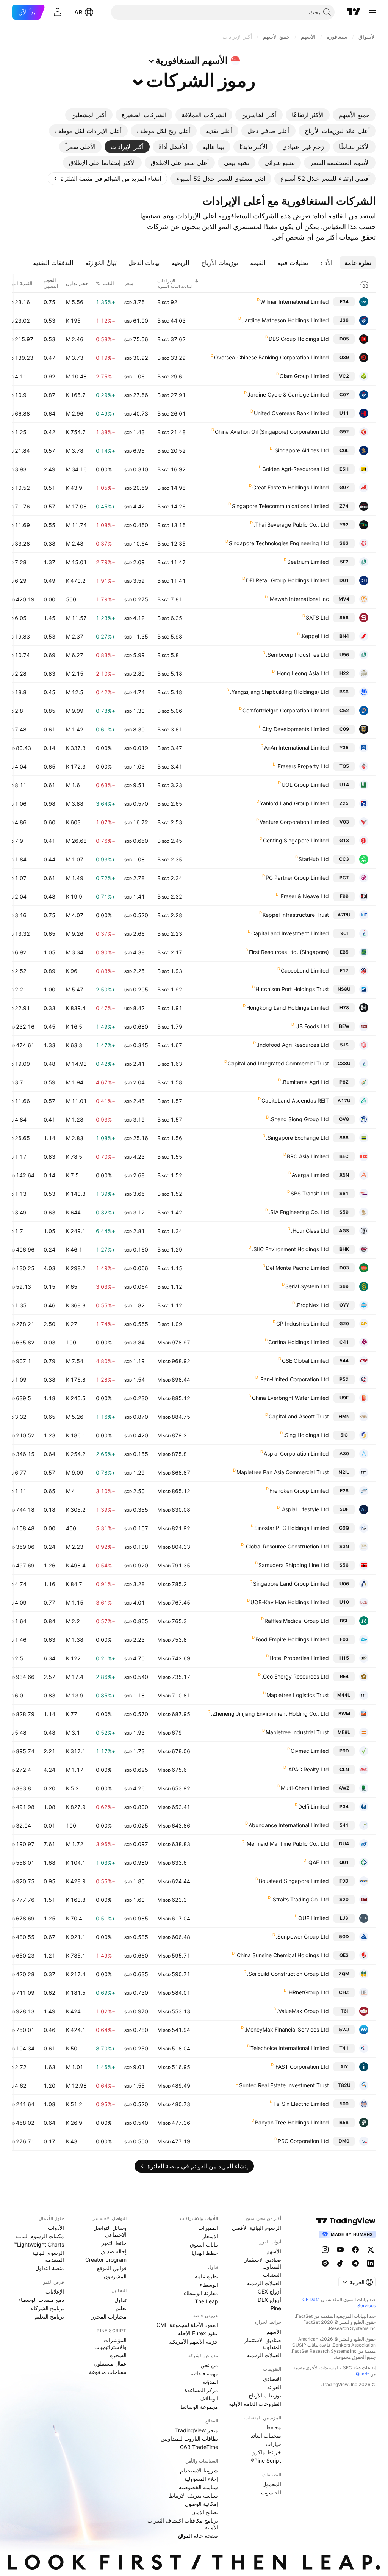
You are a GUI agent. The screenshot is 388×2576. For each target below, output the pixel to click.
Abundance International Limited (289, 1825)
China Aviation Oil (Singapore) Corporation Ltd (272, 432)
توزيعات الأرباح (265, 2395)
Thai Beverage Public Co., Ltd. (291, 525)
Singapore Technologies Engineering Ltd (279, 543)
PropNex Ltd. (312, 1305)
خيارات (273, 2444)
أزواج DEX (269, 2300)
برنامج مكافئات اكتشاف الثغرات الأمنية (183, 2524)
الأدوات (56, 2228)
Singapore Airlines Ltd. (301, 450)
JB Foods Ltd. (312, 1026)
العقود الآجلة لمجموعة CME (187, 2325)
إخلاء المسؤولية (201, 2479)
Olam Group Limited (304, 376)
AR (78, 12)
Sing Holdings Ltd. (306, 1435)
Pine (276, 2308)
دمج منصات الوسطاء (41, 2300)
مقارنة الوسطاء (201, 2293)
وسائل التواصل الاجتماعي (110, 2231)
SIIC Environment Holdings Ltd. (290, 1249)
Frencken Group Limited (299, 1491)
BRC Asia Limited (308, 1156)
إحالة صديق (114, 2251)
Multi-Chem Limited (305, 1788)
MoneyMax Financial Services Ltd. (287, 2029)
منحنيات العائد (266, 2436)
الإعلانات (55, 2291)
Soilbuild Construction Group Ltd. (288, 1974)
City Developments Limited (296, 729)
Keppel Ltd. (315, 636)
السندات (272, 2275)
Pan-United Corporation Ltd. (294, 1379)
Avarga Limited (310, 1175)
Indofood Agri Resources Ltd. (293, 1045)
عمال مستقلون (110, 2363)
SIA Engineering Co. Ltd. (299, 1212)
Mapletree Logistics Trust (298, 1695)
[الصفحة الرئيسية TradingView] (354, 12)
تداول (120, 2300)
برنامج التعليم (49, 2316)
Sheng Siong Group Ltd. (299, 1119)
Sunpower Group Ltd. (302, 1937)
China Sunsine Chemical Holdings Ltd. (282, 1955)
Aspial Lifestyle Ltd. (305, 1509)
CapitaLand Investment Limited (290, 933)
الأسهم (274, 2251)
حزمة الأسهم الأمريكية (193, 2341)
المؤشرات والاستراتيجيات (110, 2343)
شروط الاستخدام (199, 2470)
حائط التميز (114, 2243)
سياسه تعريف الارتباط (194, 2495)
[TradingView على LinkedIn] (371, 2263)
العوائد (274, 2387)
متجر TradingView (197, 2430)
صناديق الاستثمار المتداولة (263, 2263)
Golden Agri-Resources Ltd (296, 469)
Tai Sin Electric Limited (301, 2104)
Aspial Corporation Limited (296, 1454)
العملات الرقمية (264, 2283)
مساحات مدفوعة (108, 2372)
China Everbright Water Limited (290, 1398)
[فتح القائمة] (372, 12)
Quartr (362, 2374)
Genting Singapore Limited (296, 840)
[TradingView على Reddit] (325, 2263)
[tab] (354, 115)
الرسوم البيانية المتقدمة (48, 2256)
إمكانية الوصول (202, 2504)
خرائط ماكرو (267, 2452)
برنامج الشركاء (48, 2308)
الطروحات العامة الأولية (255, 2404)
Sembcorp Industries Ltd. (297, 655)
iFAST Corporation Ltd (302, 2067)
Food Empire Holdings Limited (292, 1639)
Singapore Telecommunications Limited (280, 506)
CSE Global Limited (305, 1361)
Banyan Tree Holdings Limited (292, 2122)
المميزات (208, 2228)
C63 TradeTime (199, 2447)
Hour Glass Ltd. (310, 1231)
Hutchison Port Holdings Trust (292, 989)
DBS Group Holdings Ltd (299, 339)
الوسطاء (209, 2285)
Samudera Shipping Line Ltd (294, 1565)
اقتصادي (272, 2379)
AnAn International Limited (296, 748)
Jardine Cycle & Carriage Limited (288, 395)
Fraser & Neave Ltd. (304, 896)
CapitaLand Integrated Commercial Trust (278, 1063)
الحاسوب (271, 2492)
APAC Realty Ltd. (308, 1769)
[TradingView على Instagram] (325, 2250)
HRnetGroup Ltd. (308, 1992)
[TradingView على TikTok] (340, 2263)
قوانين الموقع (112, 2268)
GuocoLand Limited (305, 970)
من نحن (209, 2365)
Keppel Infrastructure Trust (296, 915)
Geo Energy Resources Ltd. (295, 1676)
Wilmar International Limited (295, 302)
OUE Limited (314, 1918)
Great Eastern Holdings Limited (291, 487)
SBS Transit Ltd (310, 1193)
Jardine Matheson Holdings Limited (285, 320)
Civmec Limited (310, 1751)
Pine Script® (266, 2461)
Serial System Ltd (307, 1286)
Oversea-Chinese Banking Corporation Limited (271, 357)
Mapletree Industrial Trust (297, 1732)
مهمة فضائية (204, 2373)
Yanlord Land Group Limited (294, 803)
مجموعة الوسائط (199, 2407)
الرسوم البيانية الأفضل (257, 2228)
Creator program (106, 2260)
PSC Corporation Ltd (303, 2141)
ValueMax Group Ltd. (303, 2011)
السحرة (118, 2355)
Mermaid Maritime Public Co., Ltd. (287, 1844)
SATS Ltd (317, 617)
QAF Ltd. (318, 1862)
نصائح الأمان (205, 2512)
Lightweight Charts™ (39, 2244)
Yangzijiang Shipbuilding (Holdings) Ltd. (279, 692)
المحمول (272, 2484)
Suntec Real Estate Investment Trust (284, 2085)
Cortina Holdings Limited (299, 1342)
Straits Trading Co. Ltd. (300, 1899)
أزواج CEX (269, 2291)
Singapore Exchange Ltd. (297, 1138)
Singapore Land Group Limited (291, 1584)
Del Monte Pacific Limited (297, 1268)
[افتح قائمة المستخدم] (58, 12)
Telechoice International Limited (290, 2048)
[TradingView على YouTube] (340, 2250)
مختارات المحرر (109, 2316)
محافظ (273, 2427)
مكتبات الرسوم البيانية (40, 2236)
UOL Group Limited (305, 785)
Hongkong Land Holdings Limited (288, 1008)
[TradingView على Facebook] (355, 2250)
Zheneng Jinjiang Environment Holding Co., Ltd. (270, 1714)
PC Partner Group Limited (297, 878)
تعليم (121, 2308)
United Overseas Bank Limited (291, 413)
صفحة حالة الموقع (198, 2536)
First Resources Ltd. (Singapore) (289, 952)
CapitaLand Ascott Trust (299, 1416)
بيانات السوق (204, 2244)
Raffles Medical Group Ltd (297, 1621)
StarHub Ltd (314, 859)
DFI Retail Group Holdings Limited (287, 580)
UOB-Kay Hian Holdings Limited (290, 1602)
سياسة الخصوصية (199, 2487)
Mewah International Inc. (299, 599)
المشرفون (115, 2276)
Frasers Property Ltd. (303, 766)
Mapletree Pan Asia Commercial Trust (283, 1472)
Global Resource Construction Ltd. (287, 1546)
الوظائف (209, 2398)
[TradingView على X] (371, 2250)
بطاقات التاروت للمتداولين (189, 2439)
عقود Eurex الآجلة (198, 2333)
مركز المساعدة (201, 2390)
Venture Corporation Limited (294, 822)
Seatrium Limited (308, 562)
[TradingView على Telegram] (355, 2263)
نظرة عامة (207, 2276)
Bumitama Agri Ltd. (305, 1082)
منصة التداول (50, 2268)
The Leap (207, 2301)
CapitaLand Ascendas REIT (295, 1101)
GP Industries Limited (303, 1323)
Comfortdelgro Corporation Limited (286, 710)
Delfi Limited (314, 1806)
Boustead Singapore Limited (294, 1881)
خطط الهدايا (205, 2253)
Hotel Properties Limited (299, 1658)
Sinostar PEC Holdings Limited (292, 1528)
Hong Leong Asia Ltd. (302, 673)
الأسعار (210, 2236)
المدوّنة (210, 2382)
